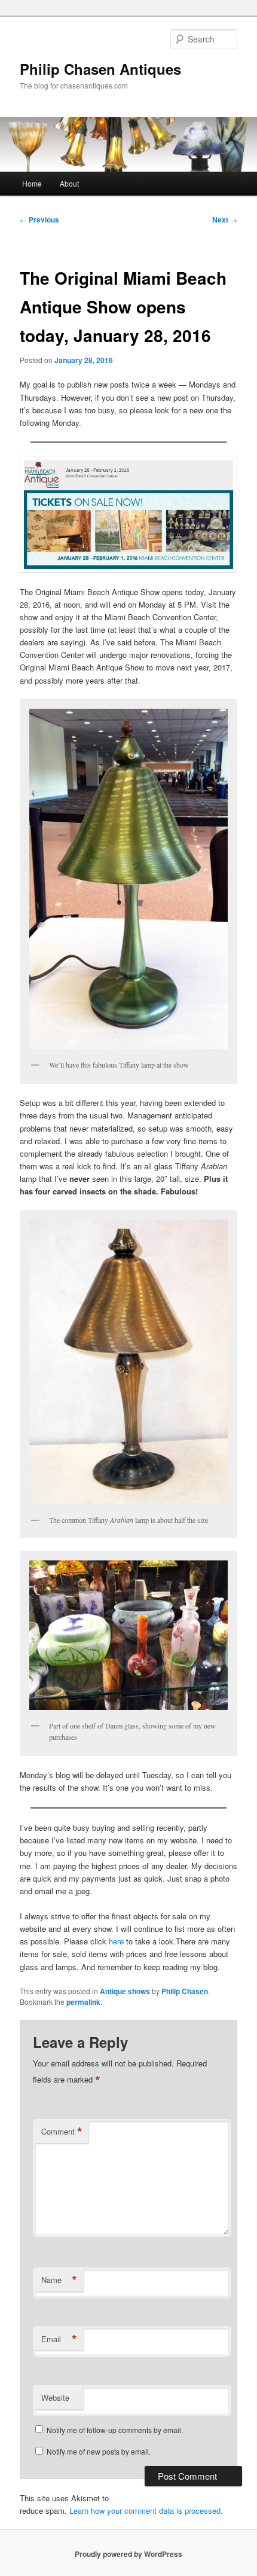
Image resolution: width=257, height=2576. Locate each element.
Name (59, 2280)
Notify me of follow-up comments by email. (115, 2430)
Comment (62, 2132)
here (116, 1941)
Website (55, 2397)
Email (59, 2339)
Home (32, 183)
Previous (39, 220)
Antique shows (125, 1991)
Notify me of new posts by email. (99, 2451)
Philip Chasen (185, 1991)
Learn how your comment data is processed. (146, 2511)
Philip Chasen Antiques (100, 69)
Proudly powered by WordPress (128, 2554)
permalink (83, 2002)
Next (225, 220)
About (69, 183)
